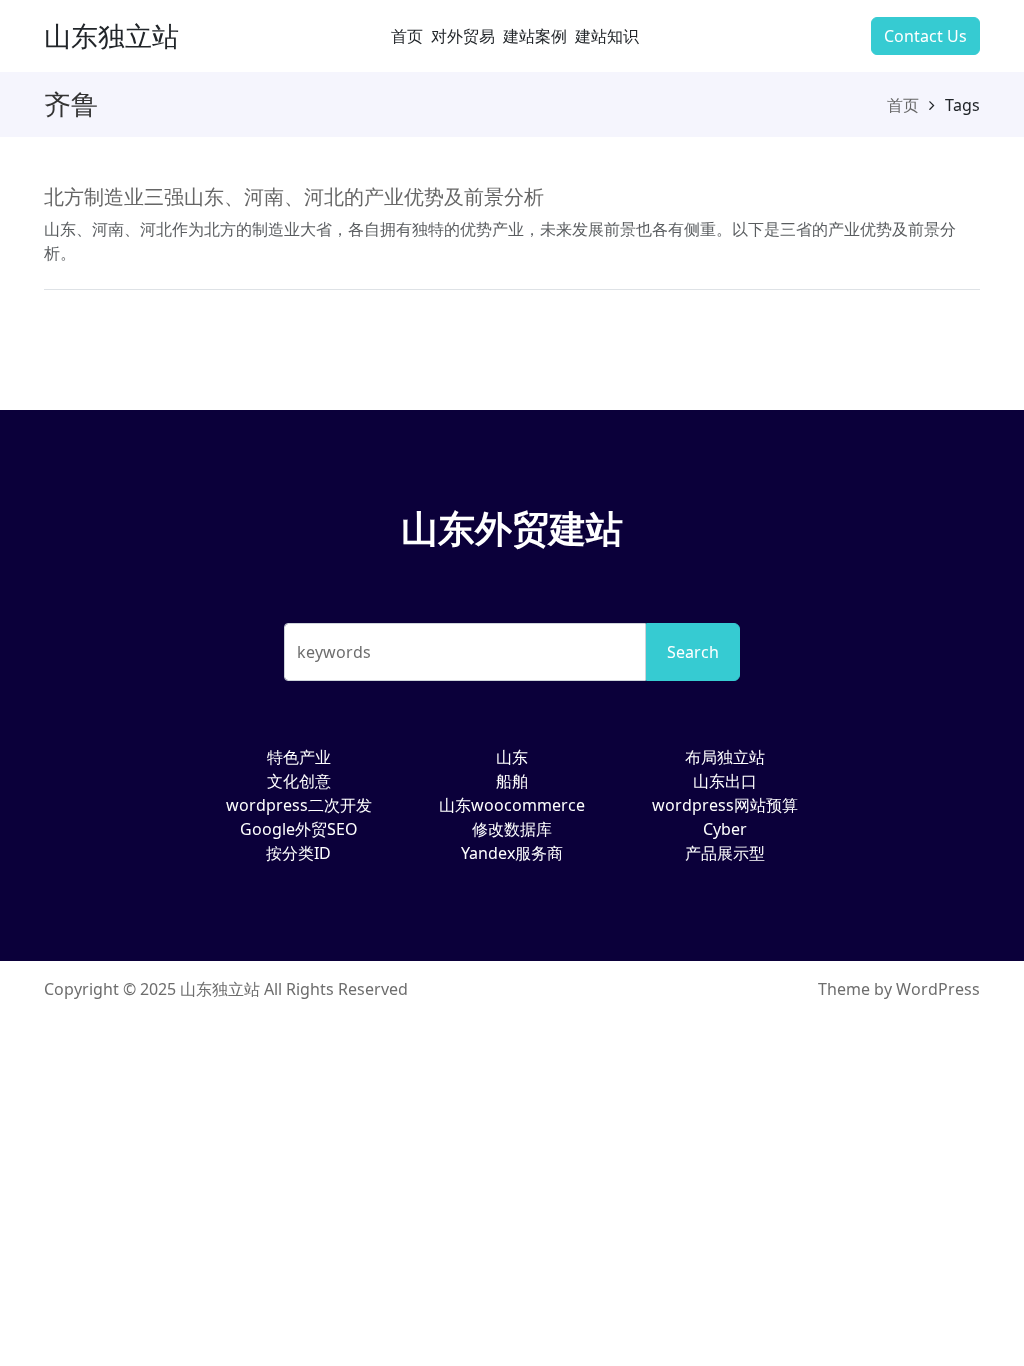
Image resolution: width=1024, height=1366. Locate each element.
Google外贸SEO (299, 829)
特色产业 (299, 757)
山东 (512, 757)
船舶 (512, 781)
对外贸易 (463, 36)
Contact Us (925, 36)
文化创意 (299, 781)
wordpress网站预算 (725, 805)
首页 (407, 36)
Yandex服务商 (512, 853)
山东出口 (725, 781)
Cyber (725, 829)
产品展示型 (725, 853)
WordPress (938, 989)
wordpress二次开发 (299, 805)
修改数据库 (512, 829)
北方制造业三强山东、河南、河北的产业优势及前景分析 (294, 196)
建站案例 (535, 36)
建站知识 (607, 36)
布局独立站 (725, 757)
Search (693, 652)
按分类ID (298, 853)
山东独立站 (111, 35)
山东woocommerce (512, 805)
